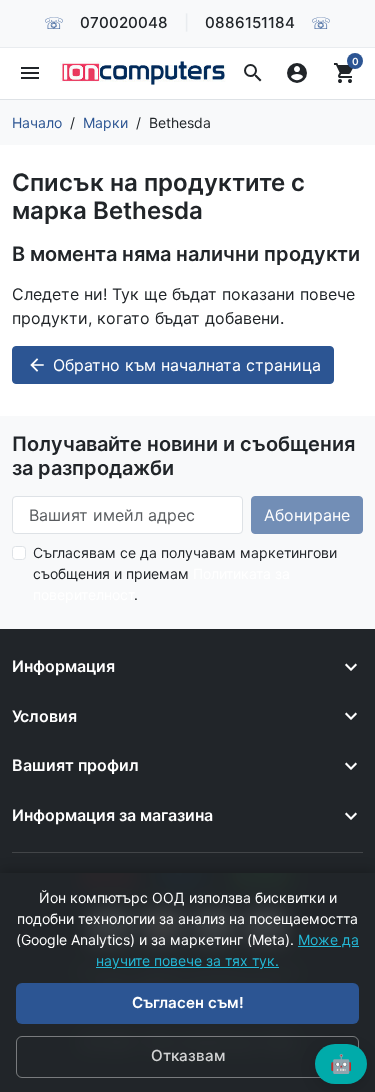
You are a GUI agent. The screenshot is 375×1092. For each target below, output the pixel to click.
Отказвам (188, 1055)
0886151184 (250, 22)
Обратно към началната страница (174, 365)
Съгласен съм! (188, 1002)
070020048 (124, 22)
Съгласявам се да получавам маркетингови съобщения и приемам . (185, 573)
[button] (253, 73)
